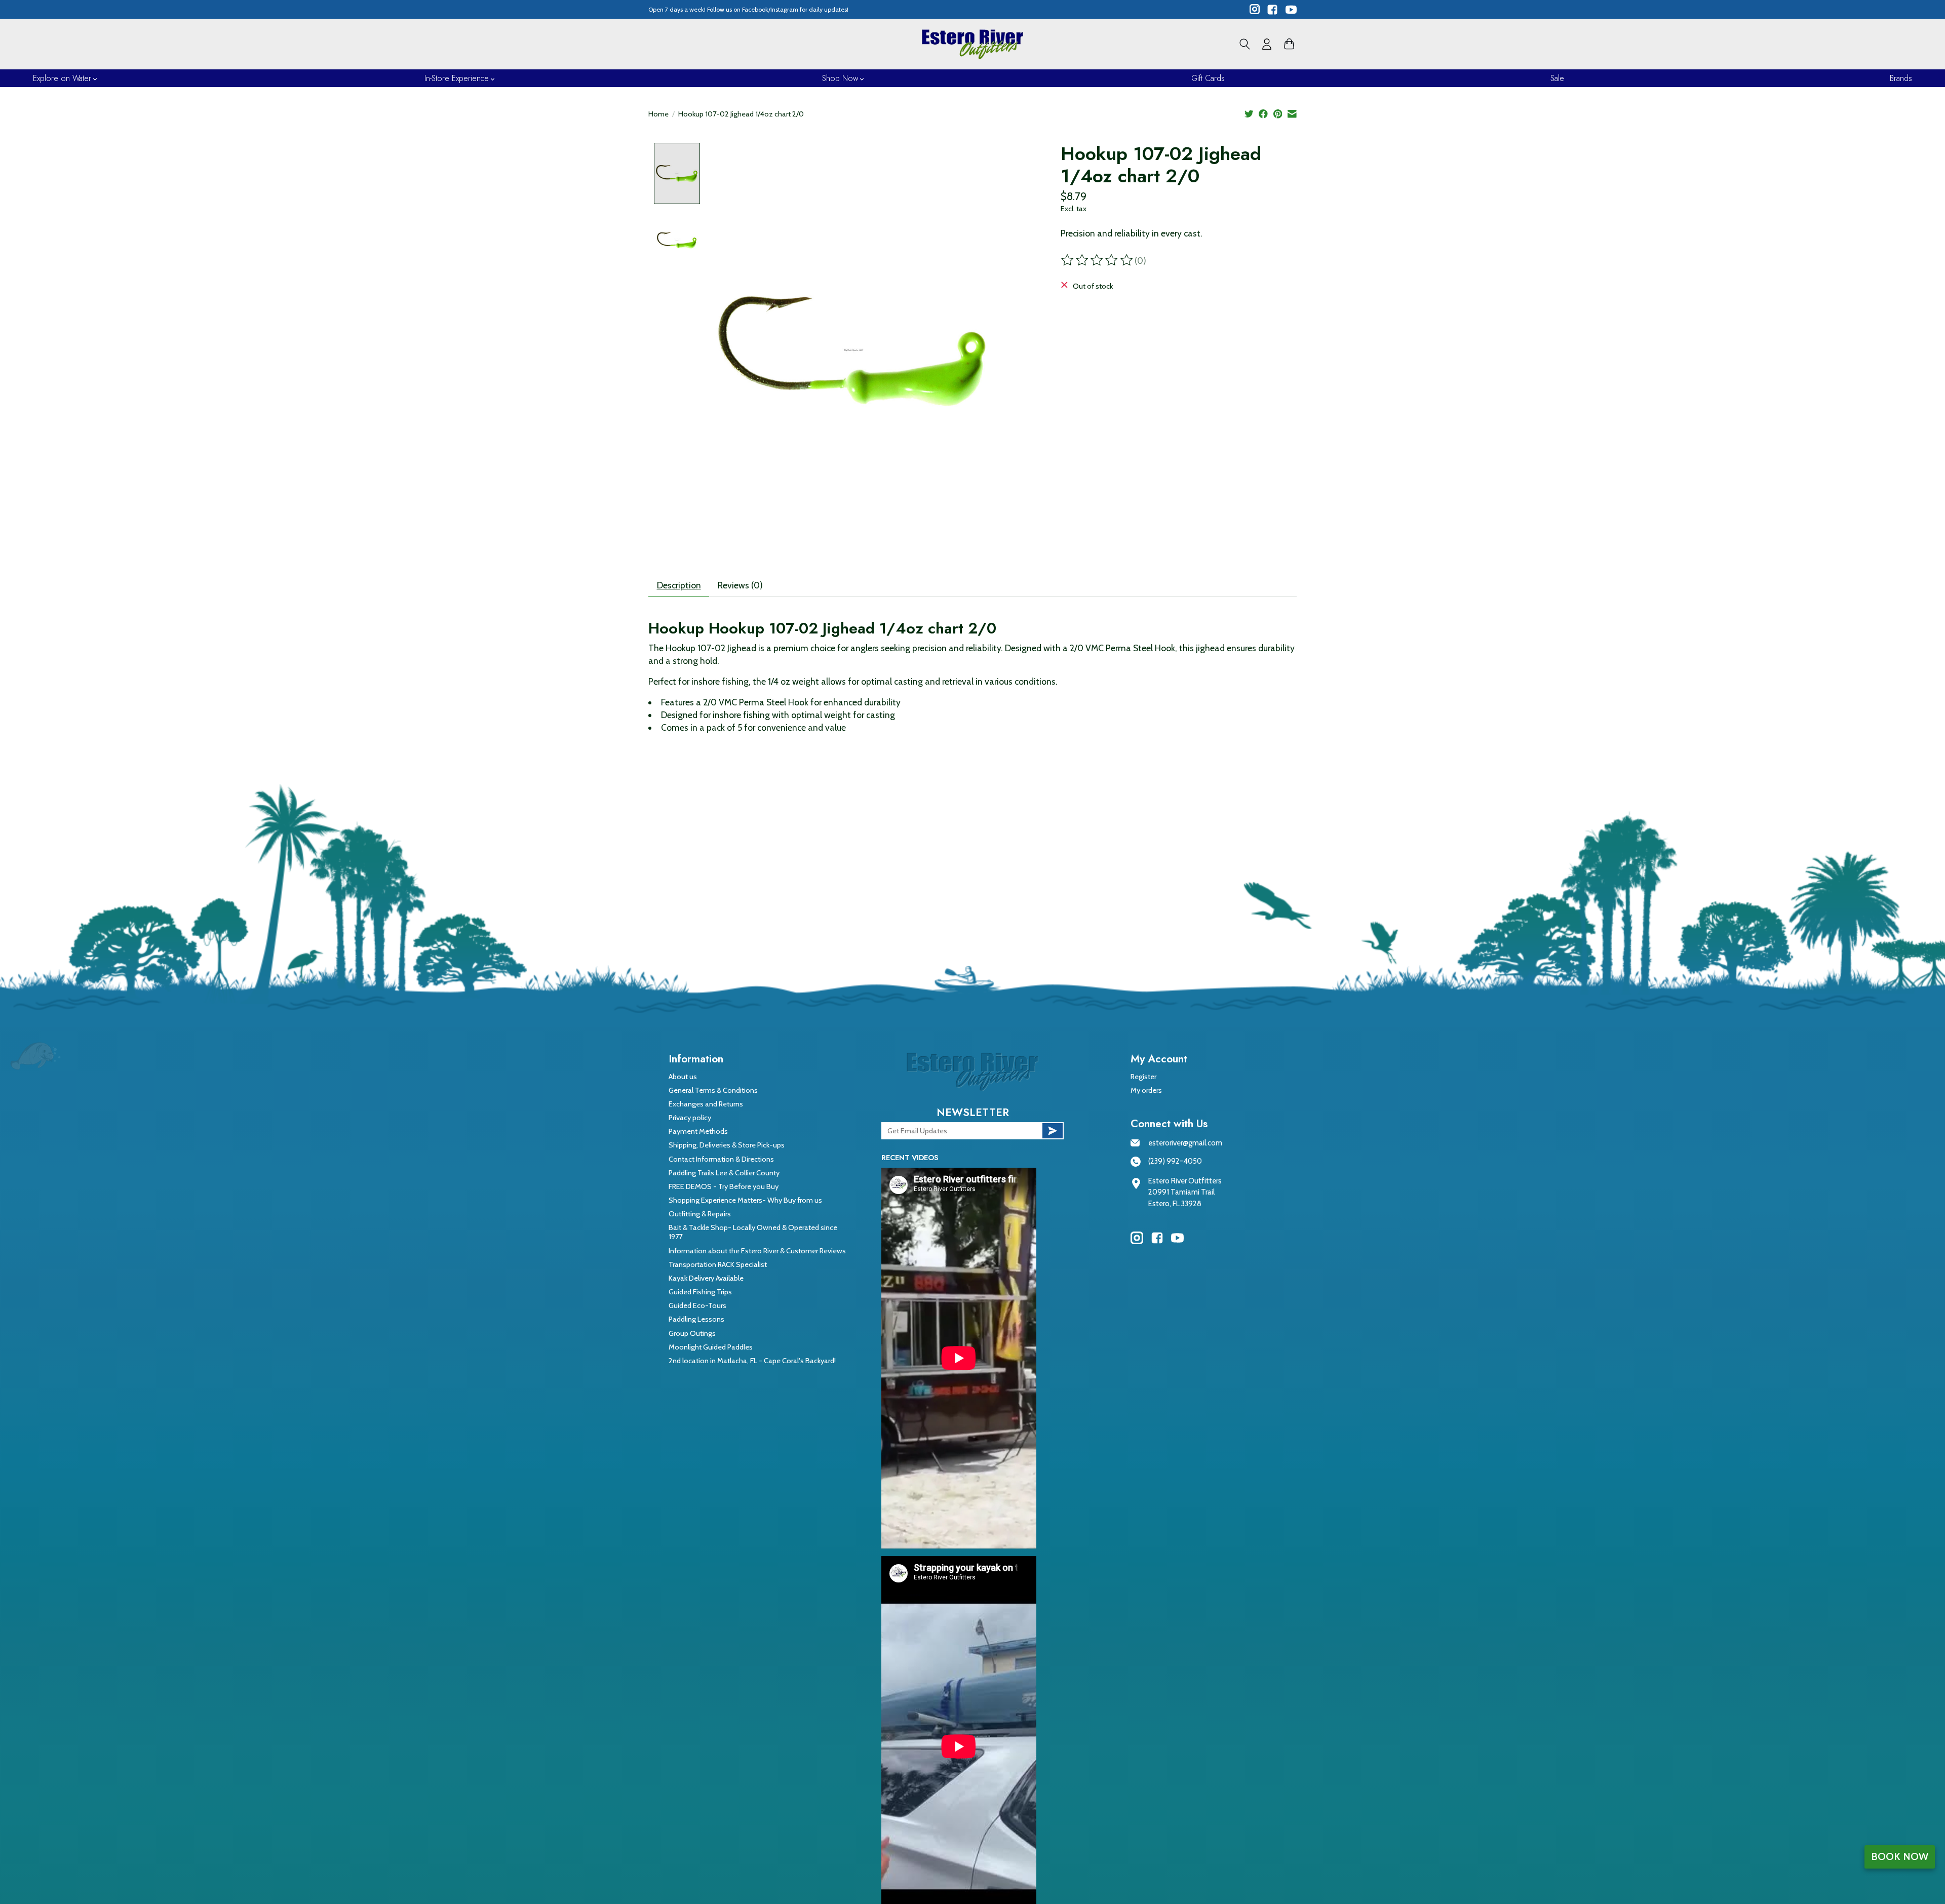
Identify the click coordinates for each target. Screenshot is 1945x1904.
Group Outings (692, 1333)
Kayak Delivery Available (706, 1278)
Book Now (1900, 1856)
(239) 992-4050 (1175, 1161)
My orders (1146, 1090)
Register (1143, 1077)
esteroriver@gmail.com (1185, 1143)
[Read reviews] (1098, 260)
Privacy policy (690, 1118)
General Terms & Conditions (713, 1090)
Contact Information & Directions (721, 1159)
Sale (1557, 78)
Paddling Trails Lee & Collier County (724, 1173)
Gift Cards (1208, 78)
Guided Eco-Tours (697, 1305)
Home (658, 114)
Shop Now (840, 78)
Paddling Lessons (696, 1319)
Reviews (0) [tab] (740, 585)
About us (683, 1077)
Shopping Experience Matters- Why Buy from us (745, 1200)
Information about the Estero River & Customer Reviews (757, 1251)
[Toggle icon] (1245, 44)
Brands (1901, 78)
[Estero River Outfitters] (972, 44)
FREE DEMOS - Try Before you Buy (724, 1186)
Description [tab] (679, 585)
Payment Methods (698, 1131)
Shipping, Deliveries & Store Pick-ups (727, 1145)
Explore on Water (62, 78)
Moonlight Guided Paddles (711, 1347)
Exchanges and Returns (706, 1104)
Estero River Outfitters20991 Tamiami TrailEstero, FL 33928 (1185, 1192)
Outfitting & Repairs (700, 1214)
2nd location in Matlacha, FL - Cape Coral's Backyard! (752, 1361)
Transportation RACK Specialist (718, 1264)
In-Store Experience (457, 78)
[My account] (1267, 44)
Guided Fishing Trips (700, 1292)
